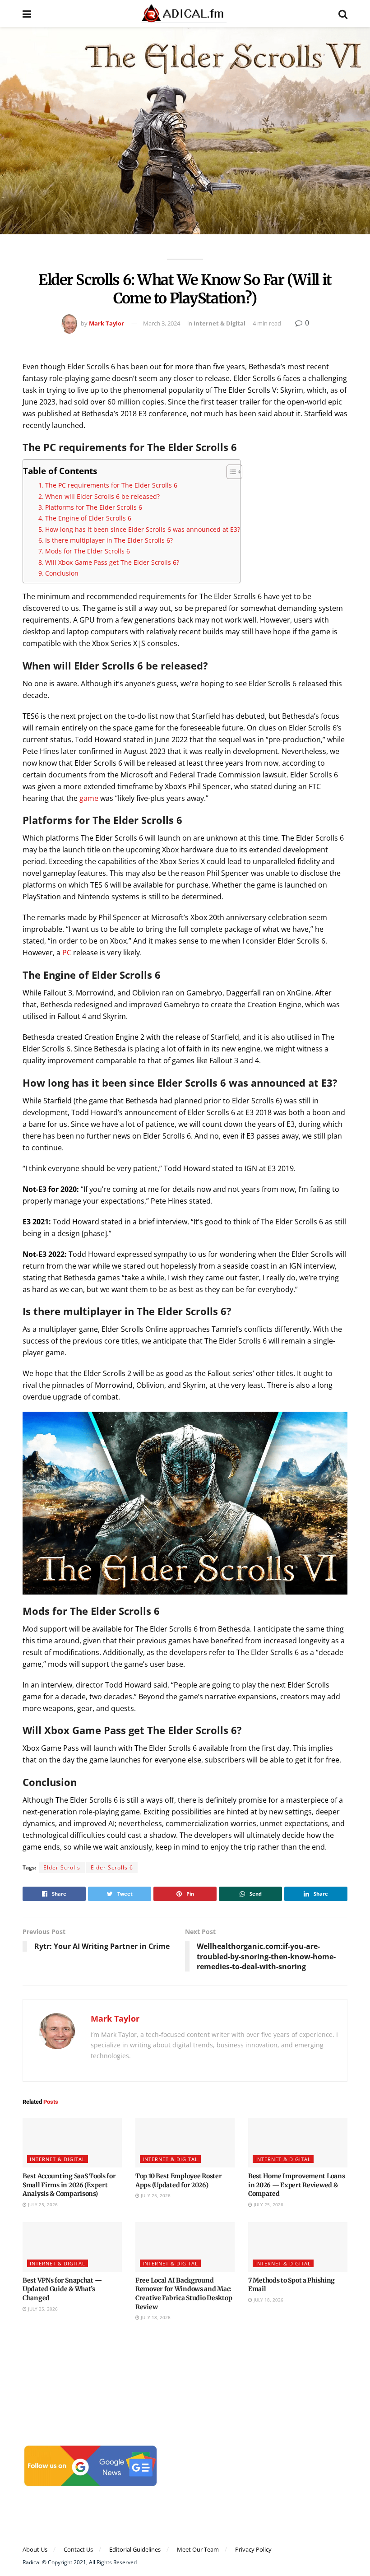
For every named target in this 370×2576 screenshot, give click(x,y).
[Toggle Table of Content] (230, 472)
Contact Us (78, 2549)
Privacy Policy (253, 2549)
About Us (35, 2549)
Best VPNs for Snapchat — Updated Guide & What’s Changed (62, 2289)
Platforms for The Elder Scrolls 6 (94, 507)
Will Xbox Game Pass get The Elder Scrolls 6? (112, 562)
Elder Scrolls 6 (112, 1867)
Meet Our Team (198, 2549)
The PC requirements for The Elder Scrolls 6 (111, 485)
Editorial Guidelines (135, 2549)
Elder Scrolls (62, 1867)
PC (67, 953)
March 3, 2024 (162, 323)
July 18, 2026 (155, 2317)
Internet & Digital (220, 323)
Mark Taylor (106, 323)
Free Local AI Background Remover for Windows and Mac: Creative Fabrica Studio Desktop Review (184, 2294)
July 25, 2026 (42, 2204)
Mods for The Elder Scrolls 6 (88, 551)
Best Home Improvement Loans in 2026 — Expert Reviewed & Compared (296, 2185)
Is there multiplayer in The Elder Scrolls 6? (109, 540)
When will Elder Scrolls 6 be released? (102, 496)
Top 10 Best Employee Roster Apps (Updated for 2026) (178, 2181)
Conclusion (62, 573)
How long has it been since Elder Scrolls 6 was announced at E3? (143, 529)
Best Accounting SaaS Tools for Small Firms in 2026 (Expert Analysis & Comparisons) (69, 2185)
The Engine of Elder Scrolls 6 (89, 518)
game (89, 798)
